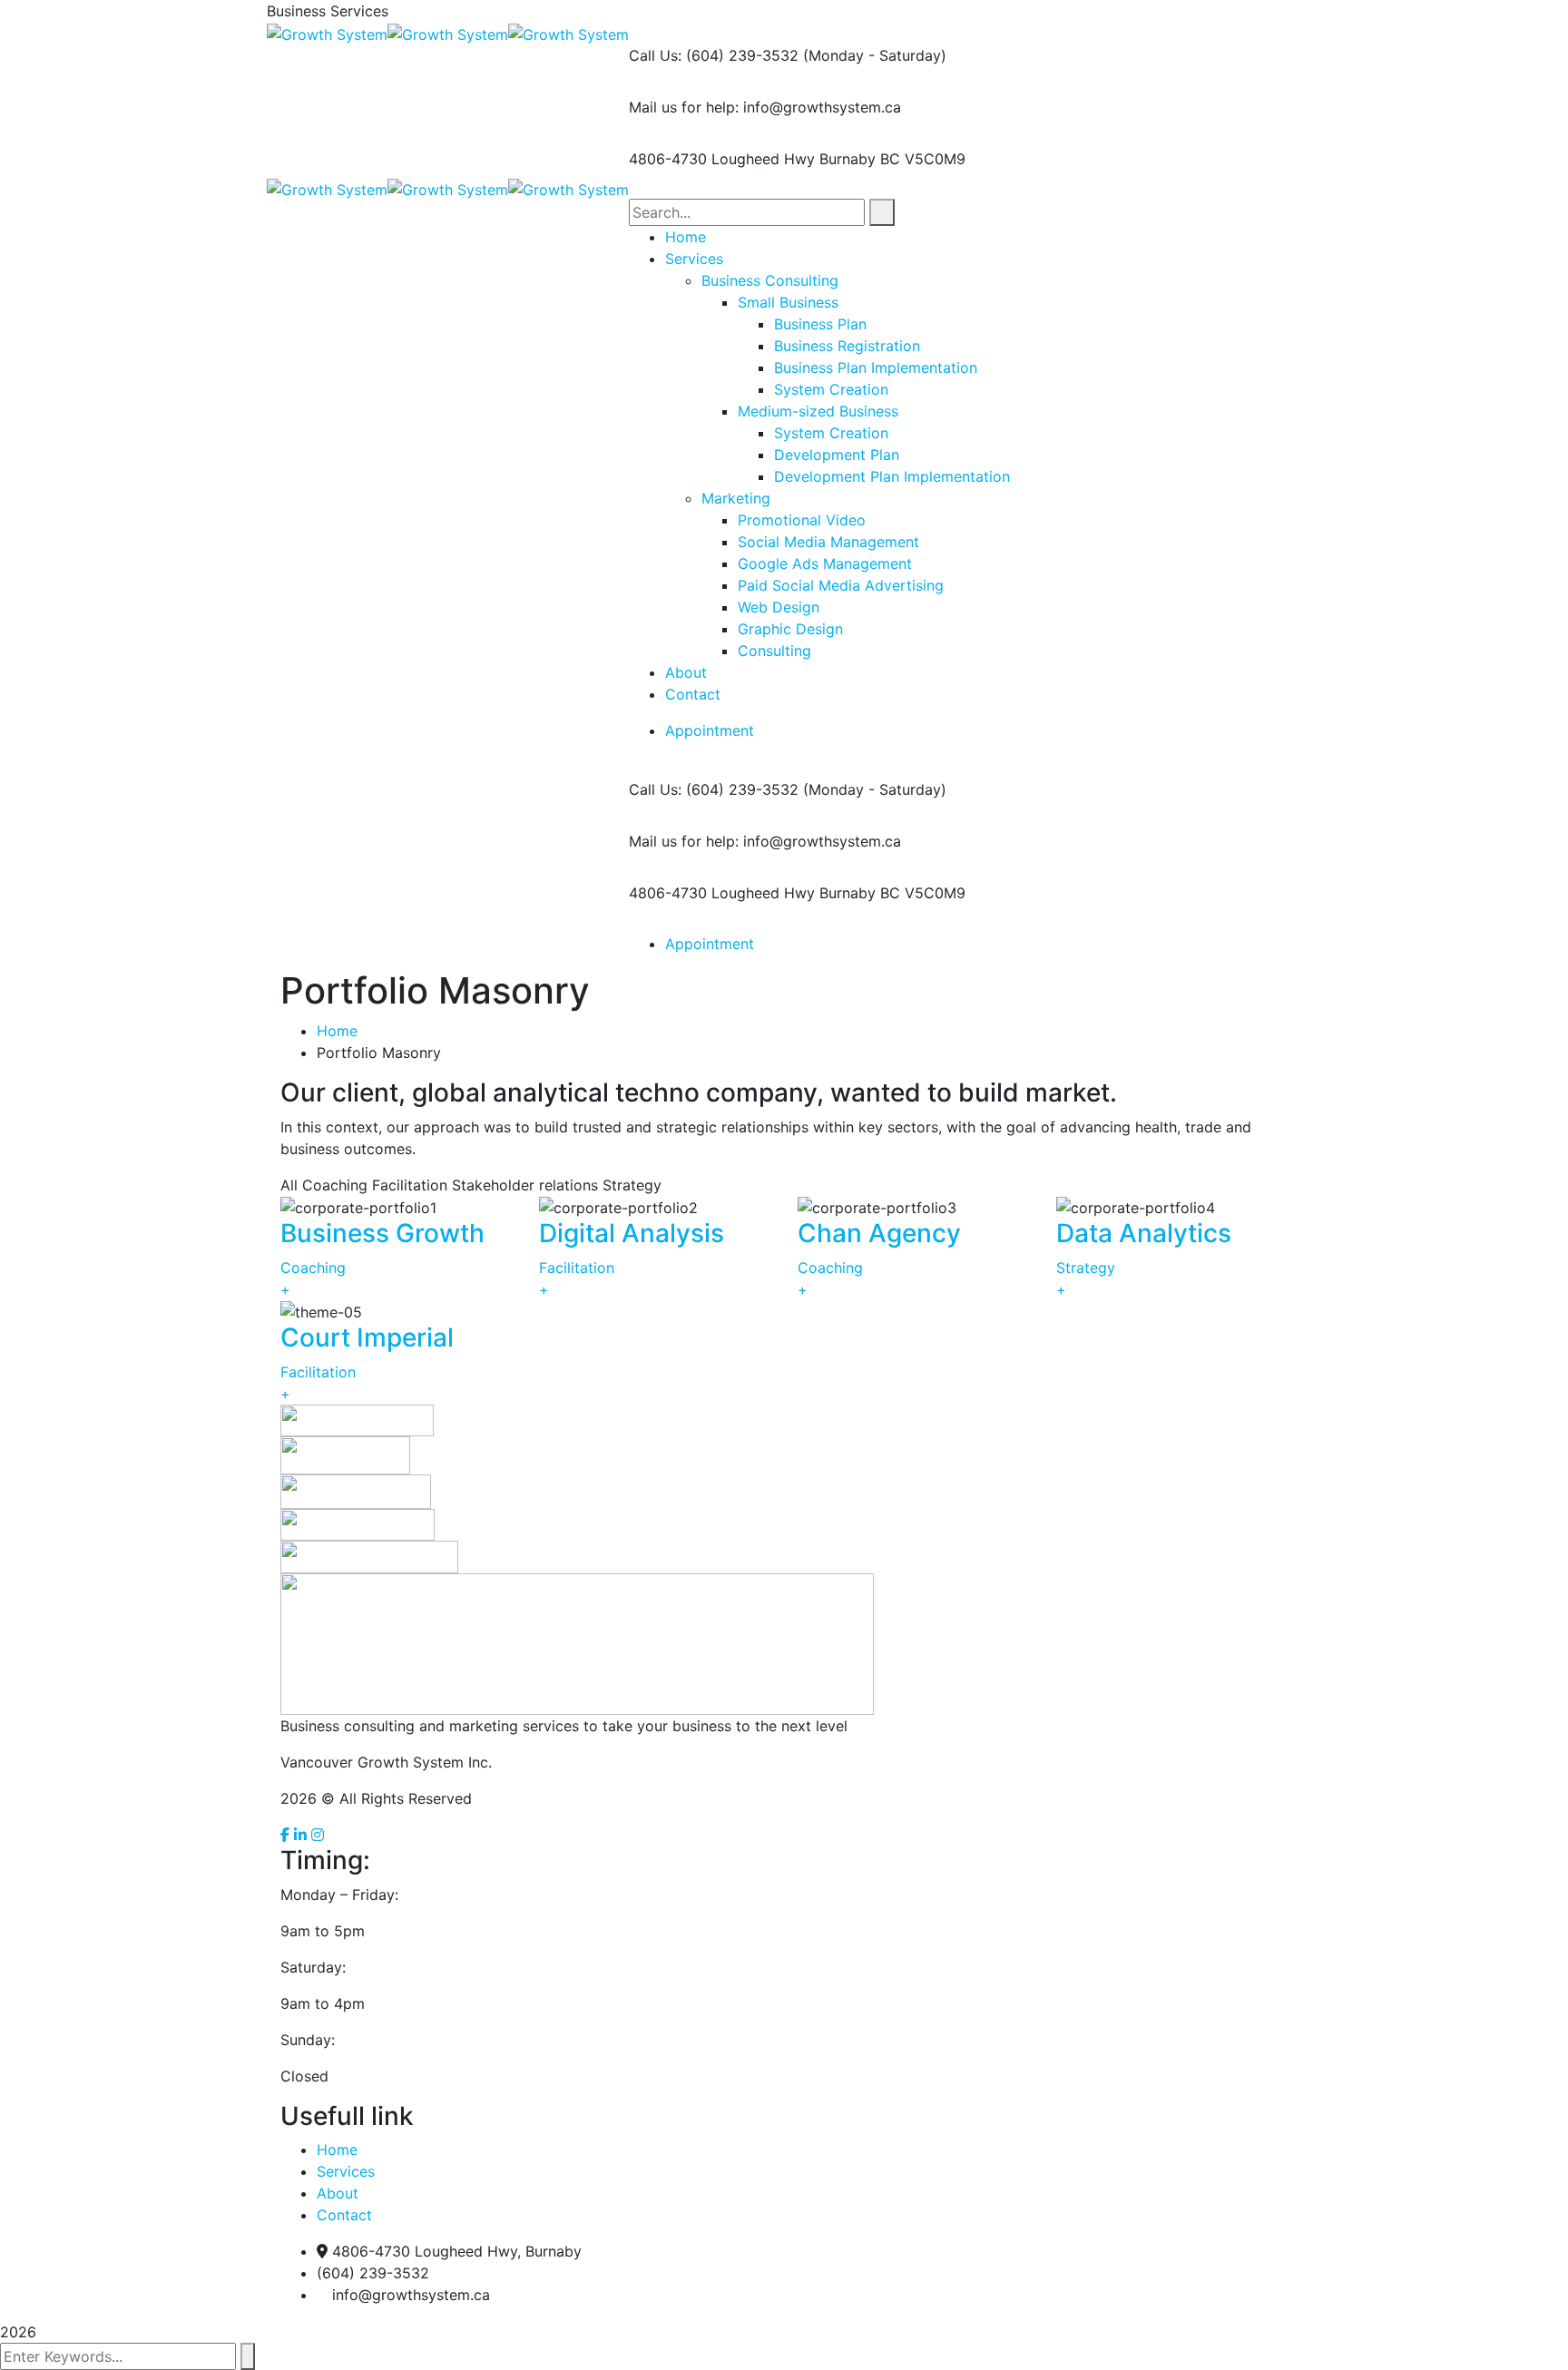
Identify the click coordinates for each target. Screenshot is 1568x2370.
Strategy (1086, 1268)
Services (346, 2171)
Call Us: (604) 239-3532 (714, 55)
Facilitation (577, 1268)
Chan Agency (879, 1233)
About (338, 2193)
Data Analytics (1144, 1233)
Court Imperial (367, 1337)
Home (337, 1031)
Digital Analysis (632, 1233)
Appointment (710, 730)
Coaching (313, 1268)
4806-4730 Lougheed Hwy (722, 159)
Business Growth (382, 1233)
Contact (344, 2215)
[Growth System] (327, 33)
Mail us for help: (684, 107)
